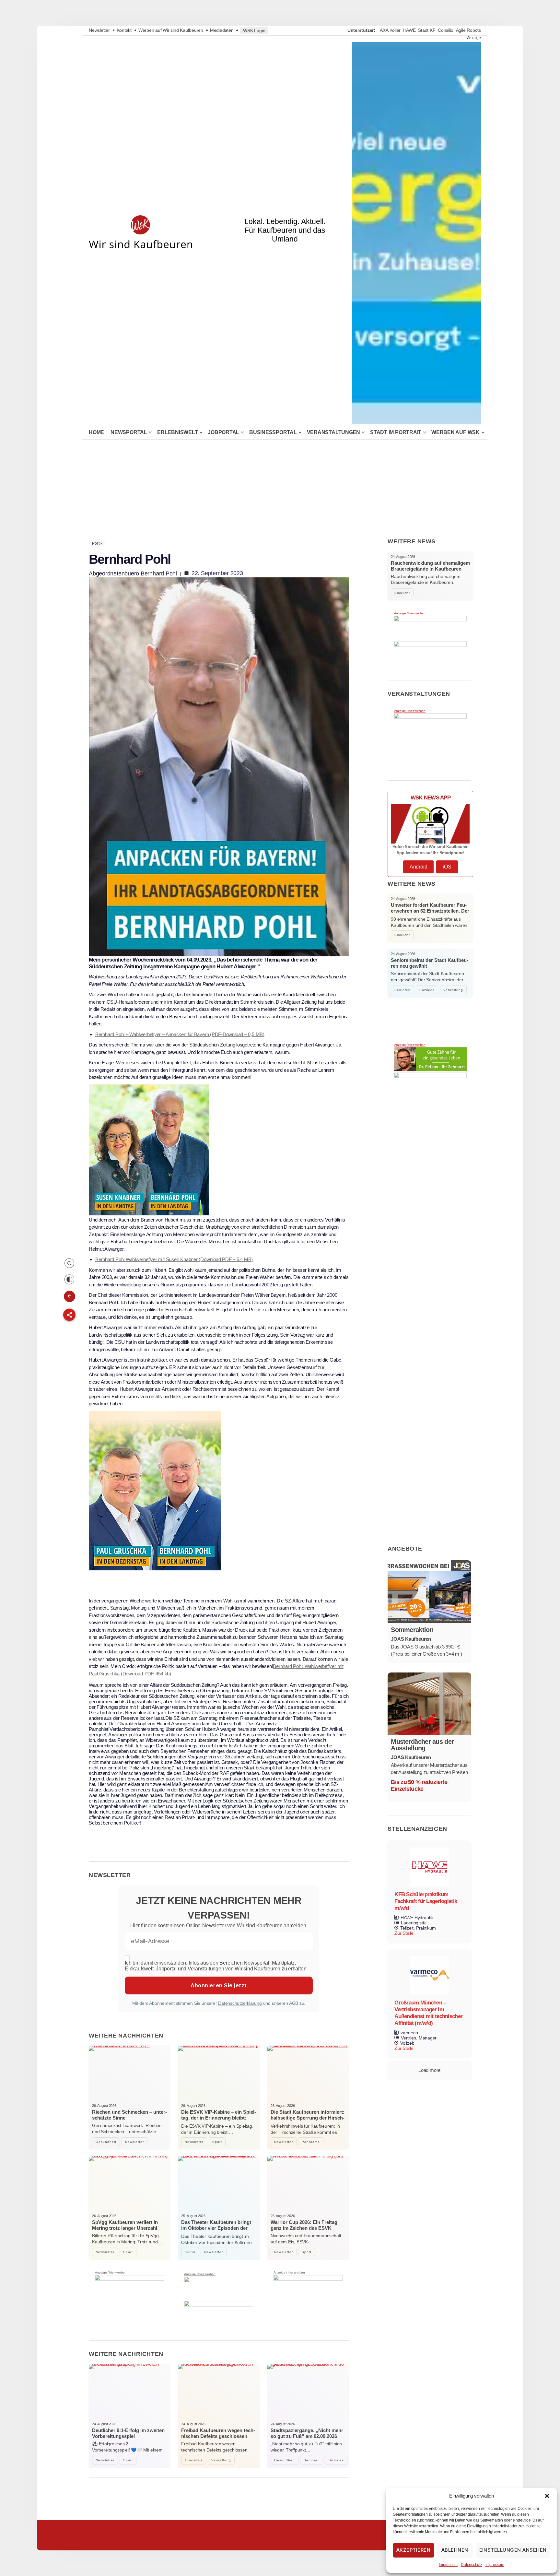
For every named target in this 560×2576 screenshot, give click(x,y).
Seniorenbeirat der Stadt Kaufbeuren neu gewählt (430, 963)
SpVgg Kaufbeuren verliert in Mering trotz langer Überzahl (125, 2225)
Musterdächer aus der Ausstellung (422, 1745)
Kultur (190, 2252)
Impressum (448, 2565)
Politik (97, 543)
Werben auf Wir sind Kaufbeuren (171, 30)
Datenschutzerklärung (240, 2003)
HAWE (409, 30)
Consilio (446, 30)
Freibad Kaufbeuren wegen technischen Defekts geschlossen (218, 2433)
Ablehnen (455, 2550)
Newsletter (99, 30)
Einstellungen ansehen (513, 2550)
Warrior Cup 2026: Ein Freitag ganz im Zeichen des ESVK (304, 2225)
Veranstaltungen (334, 432)
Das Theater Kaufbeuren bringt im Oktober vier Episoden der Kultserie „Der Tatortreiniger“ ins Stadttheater (216, 2231)
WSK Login (254, 30)
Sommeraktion (412, 1630)
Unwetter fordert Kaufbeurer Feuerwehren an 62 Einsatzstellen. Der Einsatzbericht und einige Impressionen (430, 914)
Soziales (336, 2460)
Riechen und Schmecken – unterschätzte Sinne (129, 2115)
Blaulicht (402, 593)
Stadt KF (427, 30)
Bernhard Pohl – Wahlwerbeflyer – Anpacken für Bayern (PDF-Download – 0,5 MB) (180, 1034)
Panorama (311, 2142)
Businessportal (273, 432)
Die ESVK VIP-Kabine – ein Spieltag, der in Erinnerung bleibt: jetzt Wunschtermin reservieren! (219, 2118)
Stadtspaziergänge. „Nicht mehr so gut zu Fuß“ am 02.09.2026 (307, 2433)
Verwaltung (221, 2460)
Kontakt (124, 30)
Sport (217, 2142)
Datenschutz (472, 2565)
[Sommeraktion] (429, 1592)
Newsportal (129, 432)
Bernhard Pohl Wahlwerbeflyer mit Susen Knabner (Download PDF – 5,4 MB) (174, 1259)
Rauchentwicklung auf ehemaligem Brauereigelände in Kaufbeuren (430, 566)
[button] (547, 2496)
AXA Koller (390, 30)
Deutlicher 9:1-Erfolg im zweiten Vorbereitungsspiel (128, 2433)
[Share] (69, 1315)
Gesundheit (106, 2142)
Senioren (312, 2460)
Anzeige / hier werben (111, 2273)
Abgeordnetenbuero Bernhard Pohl (133, 573)
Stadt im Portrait (396, 432)
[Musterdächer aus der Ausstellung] (429, 1704)
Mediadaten (222, 30)
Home (96, 432)
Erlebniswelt (177, 432)
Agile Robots (468, 30)
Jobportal (223, 432)
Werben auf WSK (455, 432)
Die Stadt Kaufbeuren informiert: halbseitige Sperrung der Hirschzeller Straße (308, 2118)
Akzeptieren (414, 2550)
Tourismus (194, 2460)
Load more (429, 2070)
